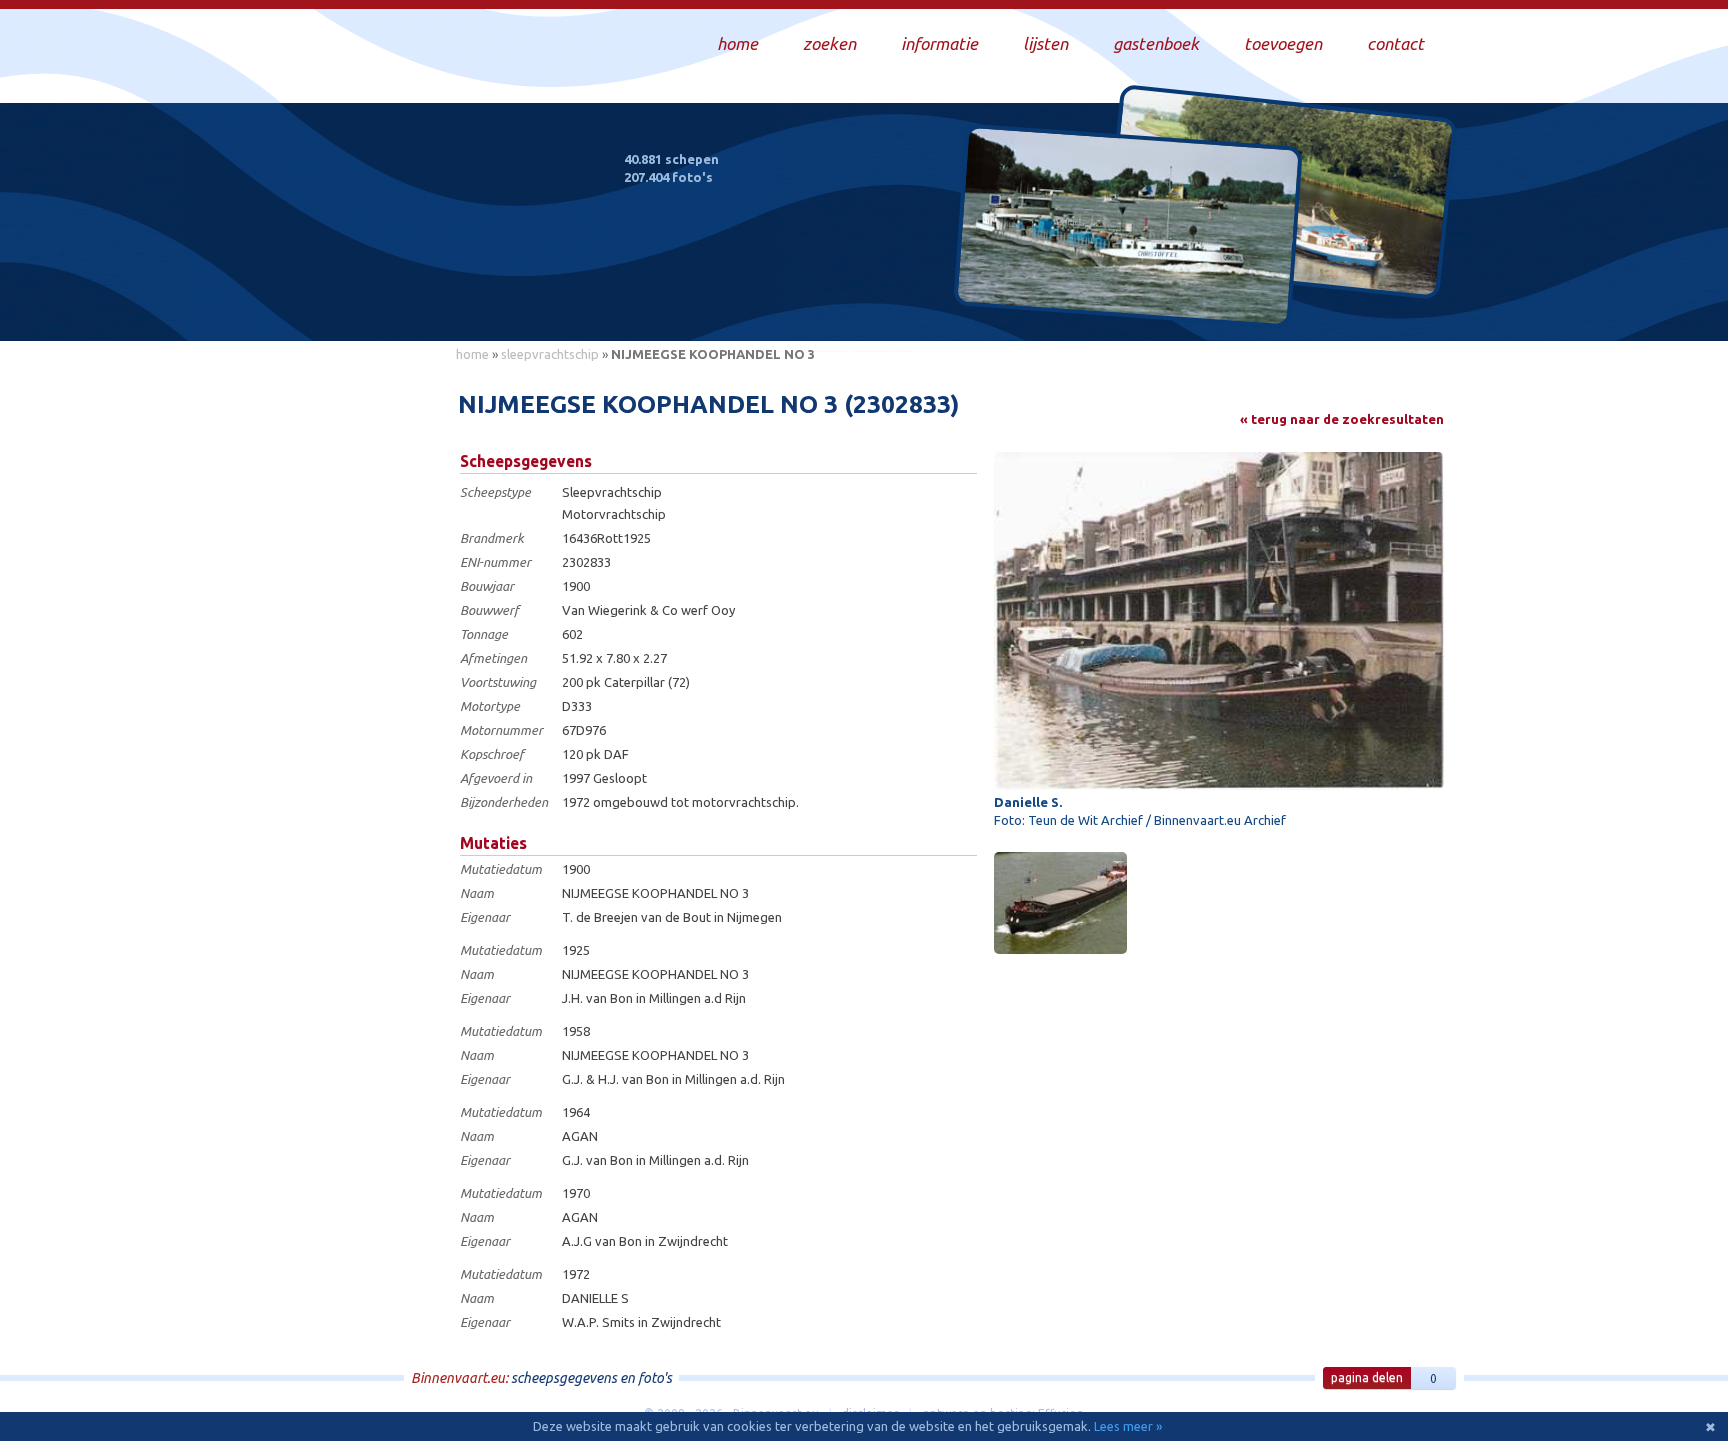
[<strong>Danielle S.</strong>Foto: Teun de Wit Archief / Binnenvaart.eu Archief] (1219, 621)
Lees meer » (1128, 1426)
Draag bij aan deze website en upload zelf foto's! (1278, 304)
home (472, 354)
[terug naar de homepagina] (447, 238)
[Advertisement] (354, 671)
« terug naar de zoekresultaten (1342, 419)
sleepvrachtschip (550, 354)
